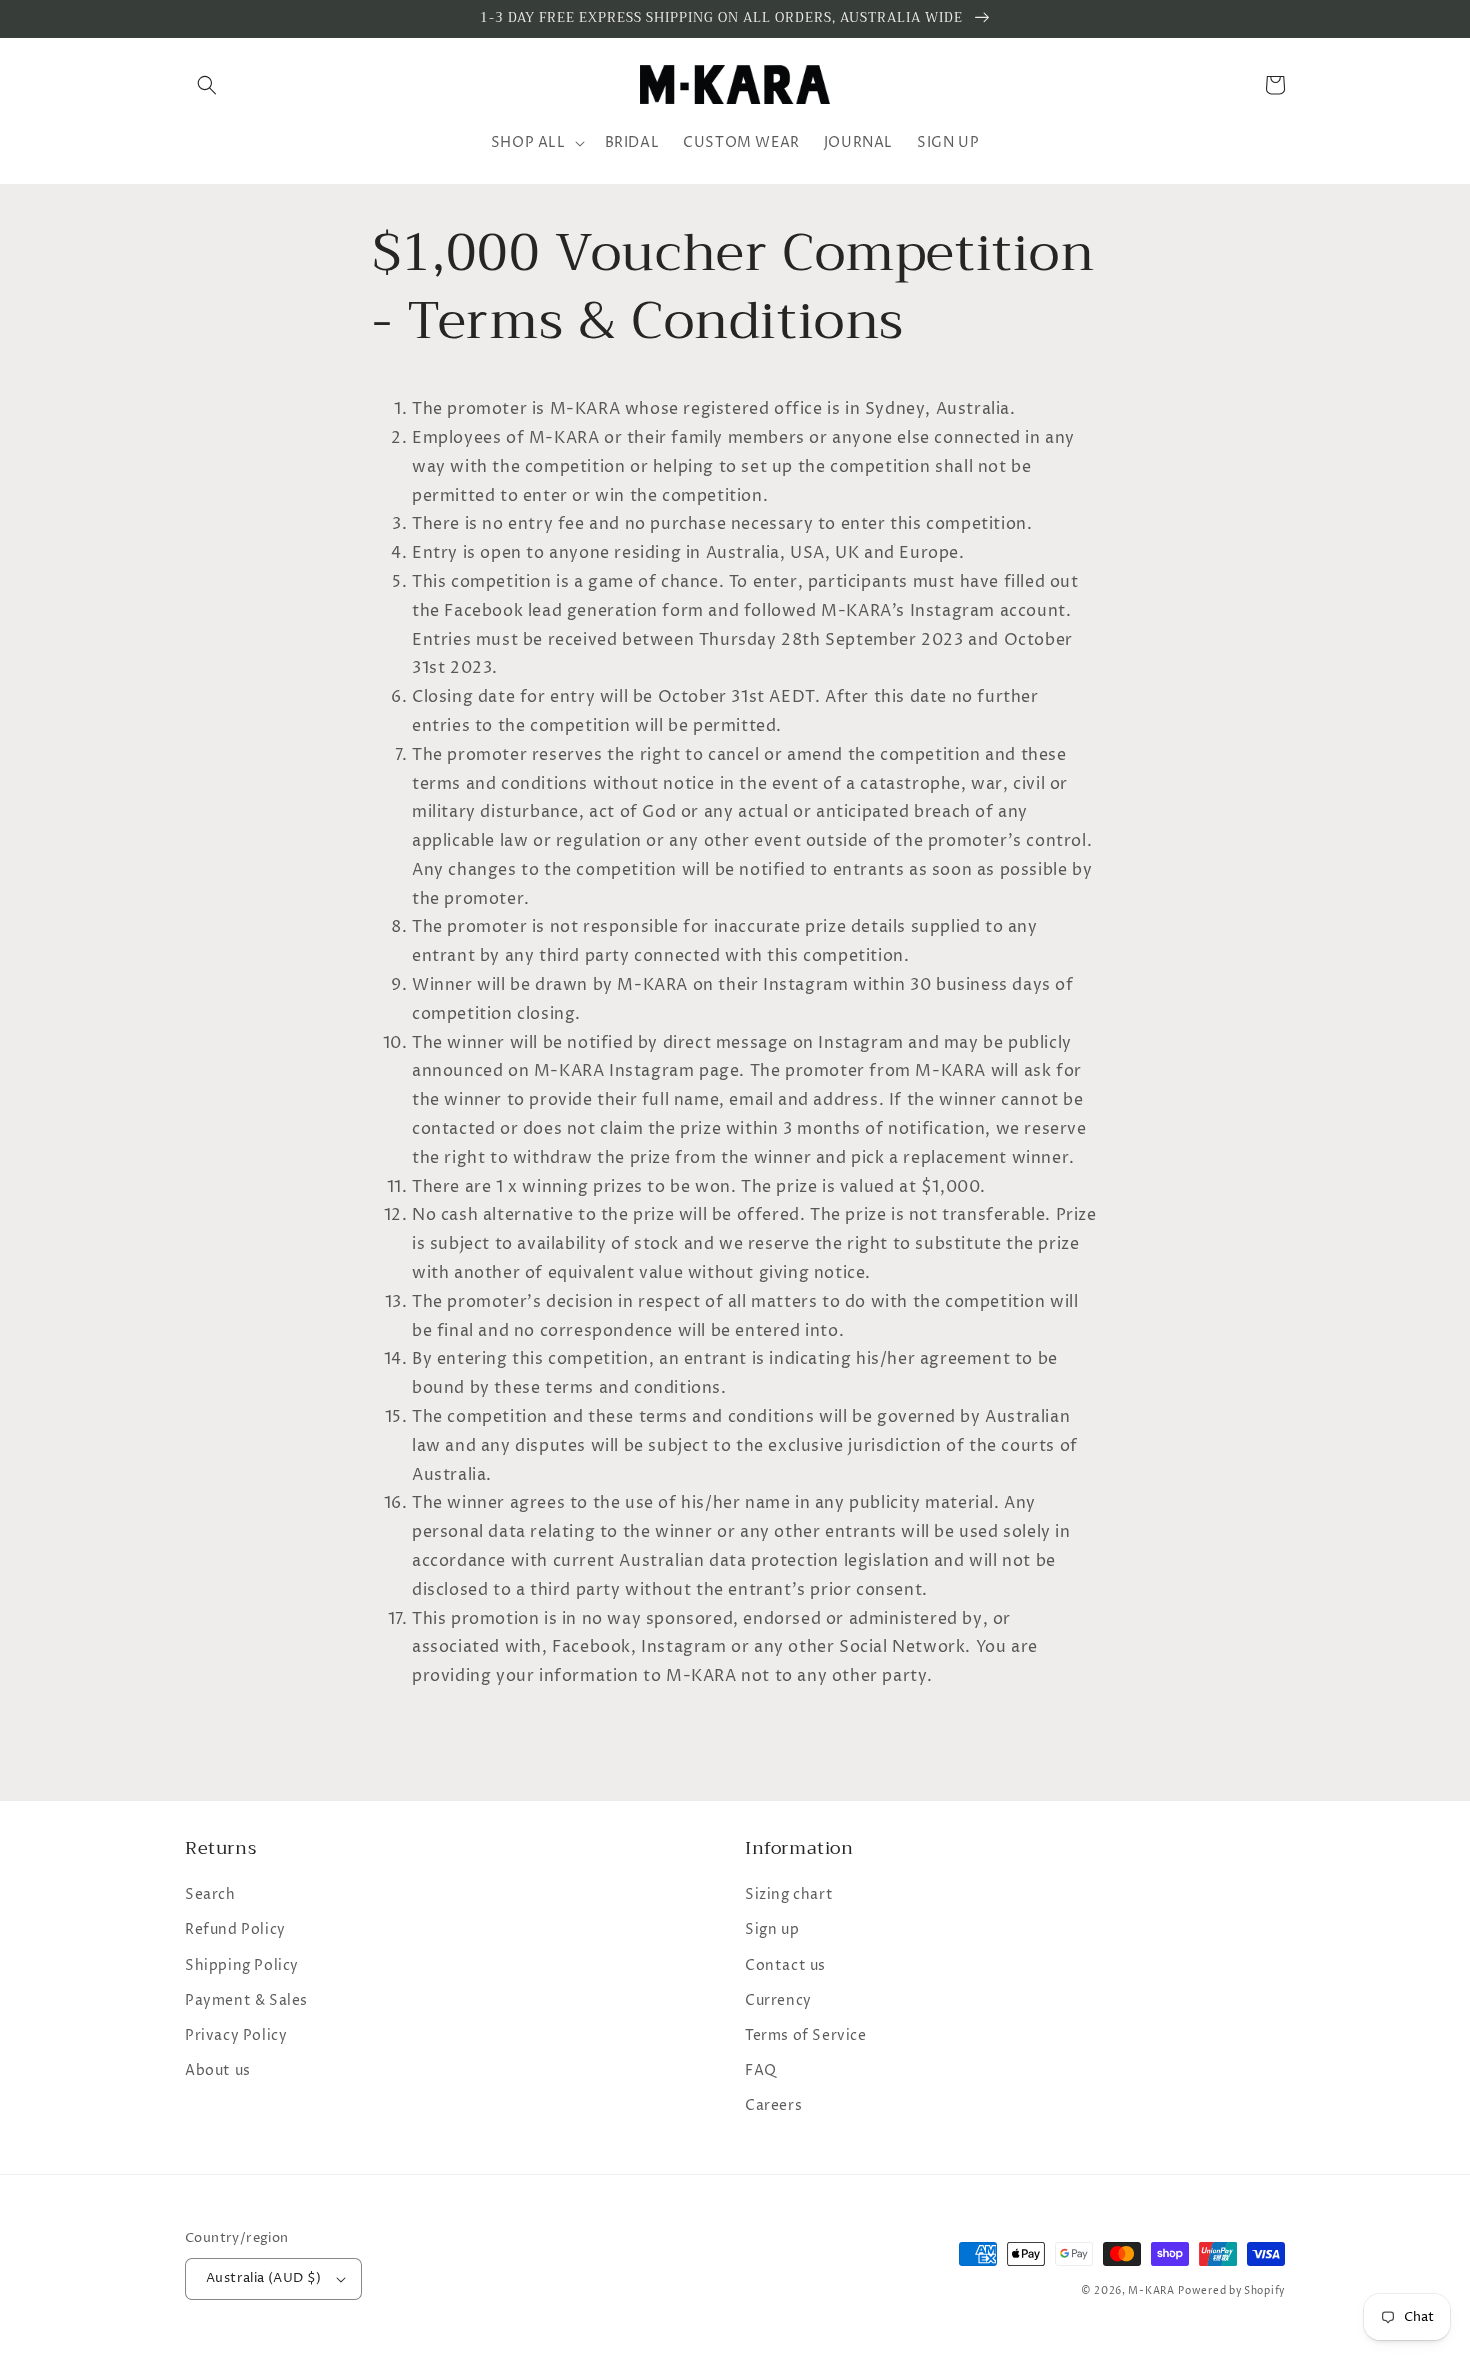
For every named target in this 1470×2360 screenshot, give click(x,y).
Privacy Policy (236, 2035)
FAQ (761, 2070)
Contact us (785, 1965)
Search (210, 1894)
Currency (778, 2000)
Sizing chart (789, 1894)
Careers (773, 2105)
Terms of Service (806, 2035)
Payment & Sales (246, 2000)
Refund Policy (235, 1929)
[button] (207, 85)
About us (218, 2070)
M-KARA (1151, 2291)
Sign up (772, 1929)
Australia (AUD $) (264, 2278)
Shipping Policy (242, 1965)
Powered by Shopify (1231, 2291)
